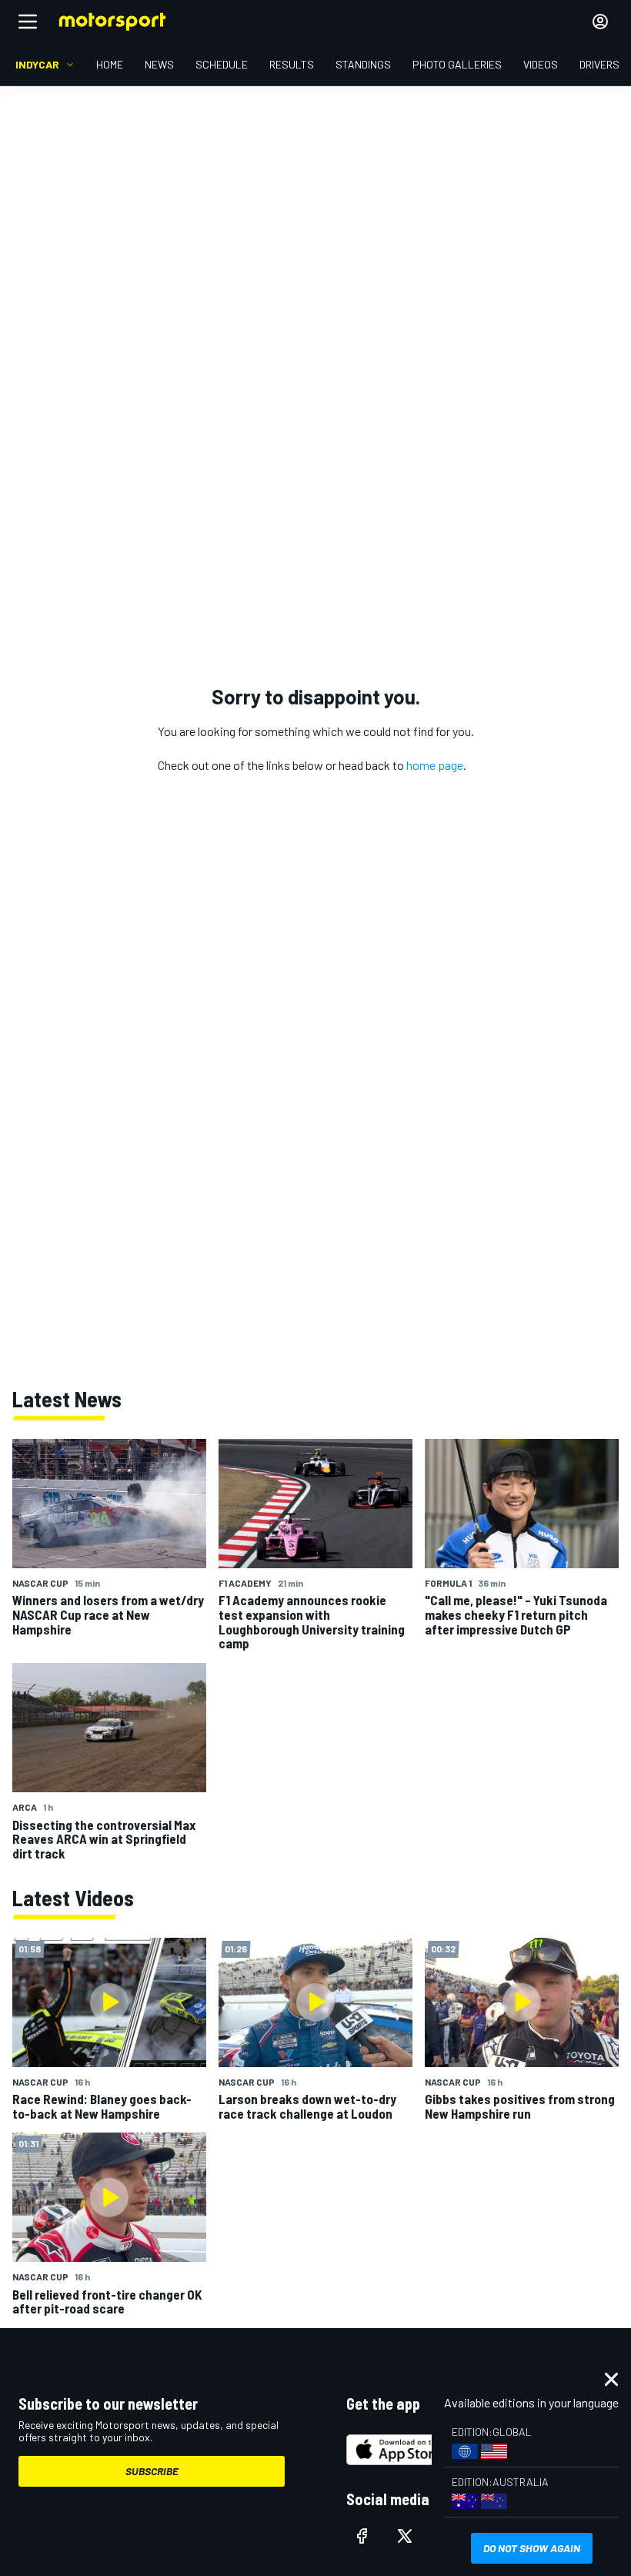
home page (435, 765)
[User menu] (600, 22)
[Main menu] (28, 22)
